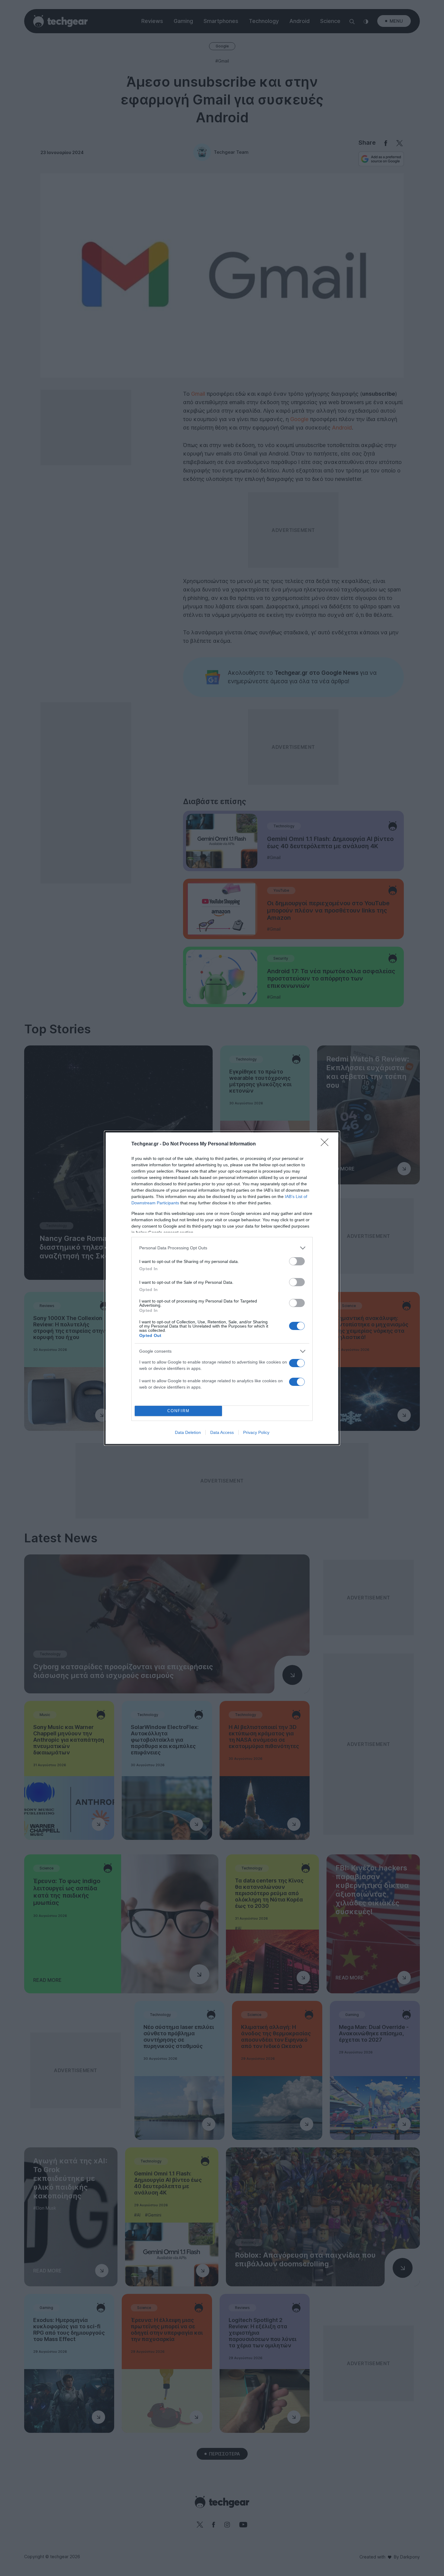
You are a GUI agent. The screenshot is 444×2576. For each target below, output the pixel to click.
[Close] (327, 1144)
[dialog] (222, 1288)
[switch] (297, 1261)
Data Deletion (188, 1432)
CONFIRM (179, 1411)
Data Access (222, 1432)
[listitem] (222, 1248)
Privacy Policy (256, 1432)
